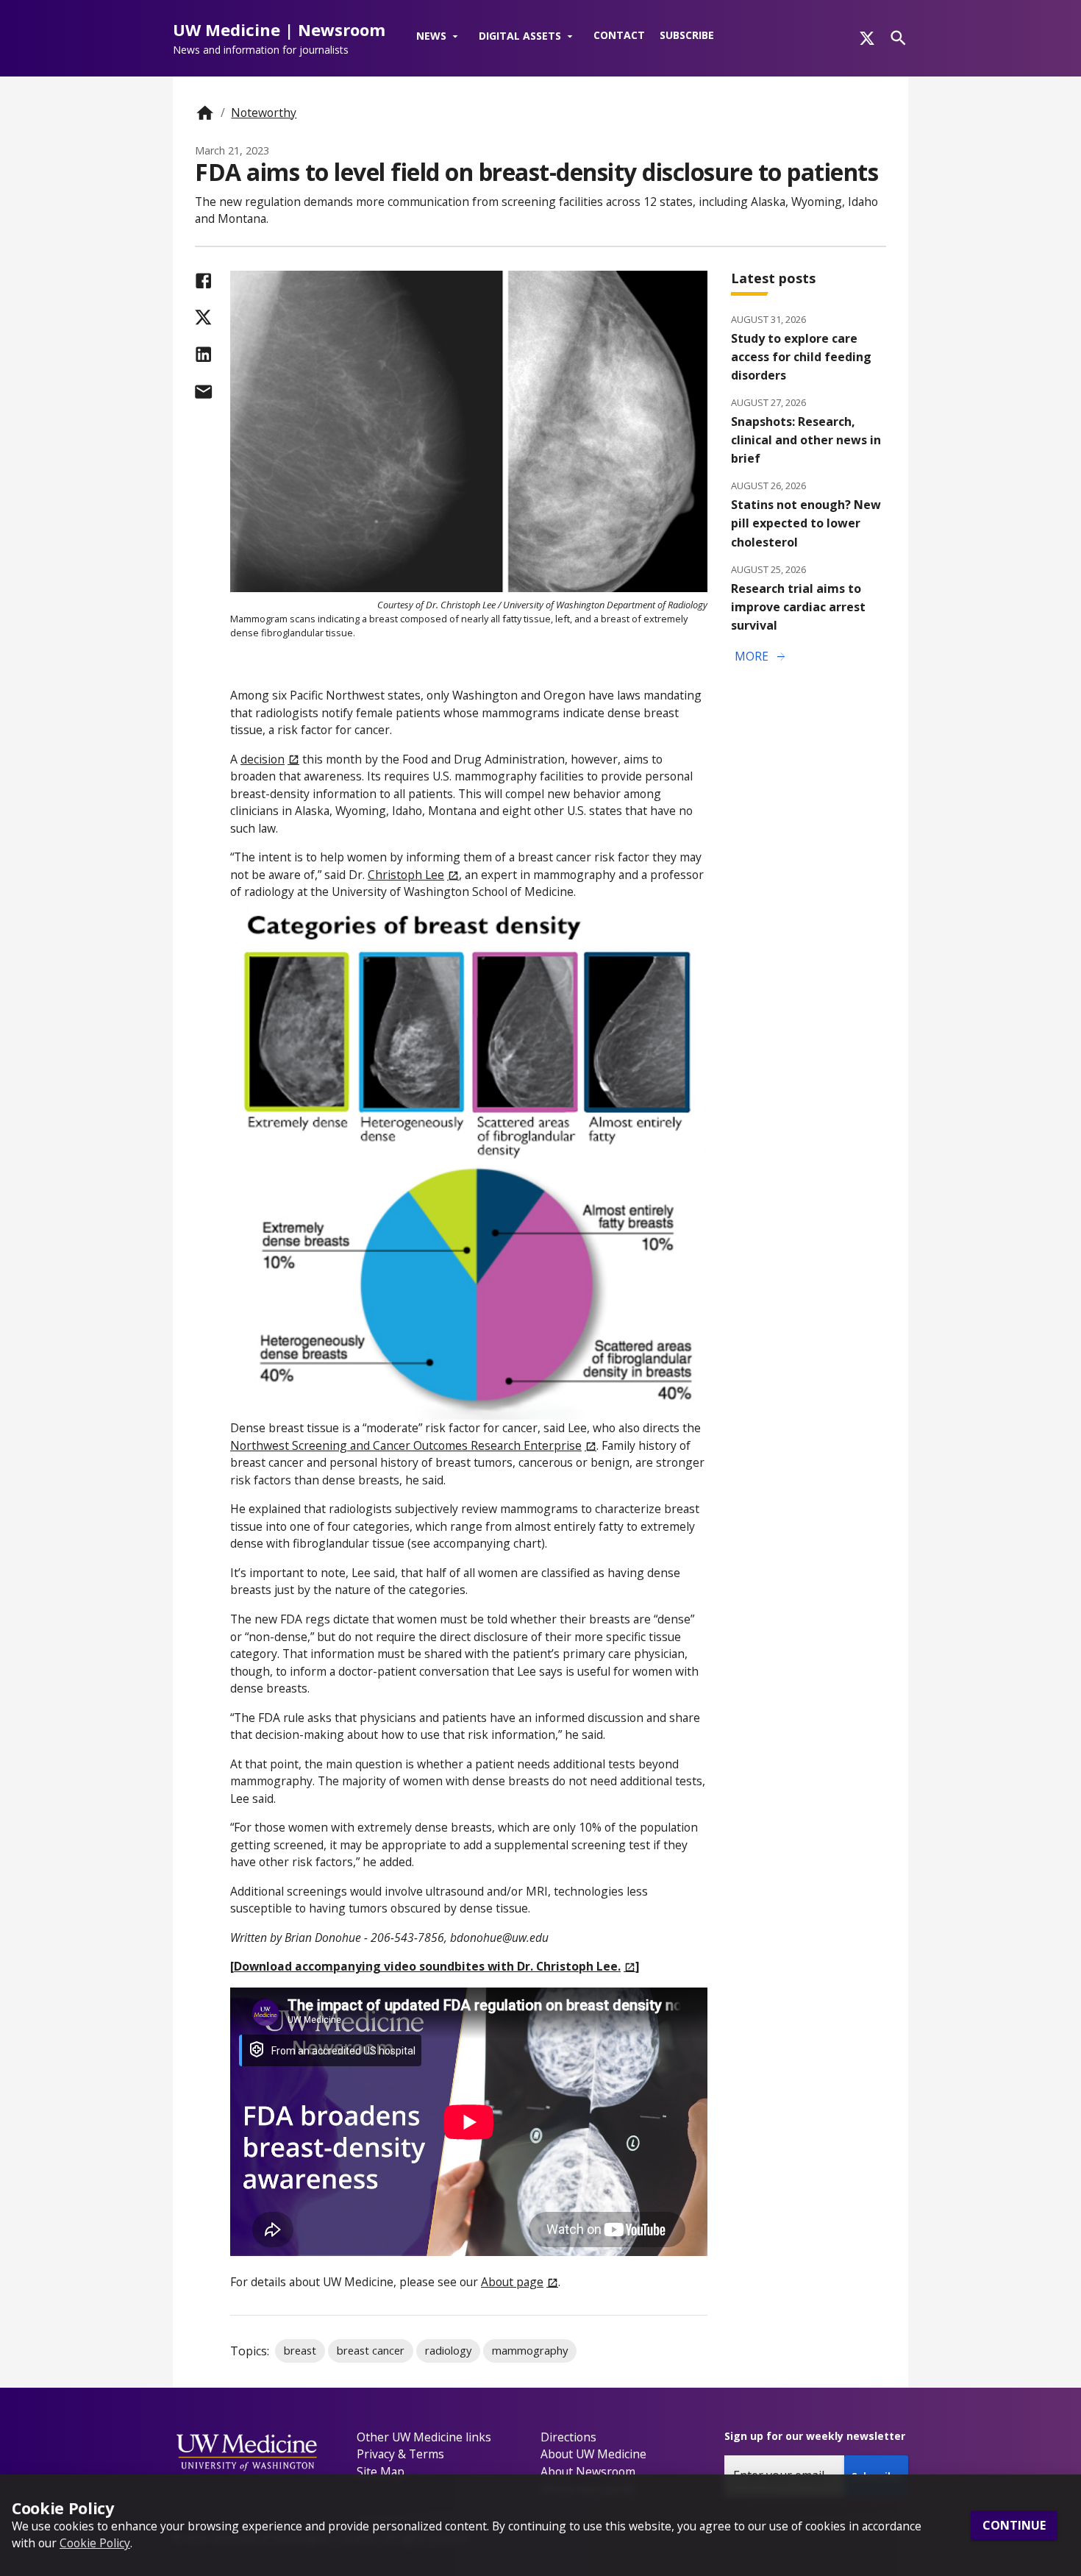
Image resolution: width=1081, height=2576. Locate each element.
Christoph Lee (406, 875)
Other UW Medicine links (424, 2437)
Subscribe (687, 35)
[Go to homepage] (205, 113)
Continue (1014, 2525)
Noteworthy (264, 113)
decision (263, 759)
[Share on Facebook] (203, 281)
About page (512, 2282)
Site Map (381, 2472)
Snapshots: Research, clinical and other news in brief (806, 440)
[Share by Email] (203, 392)
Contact (619, 35)
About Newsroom (588, 2472)
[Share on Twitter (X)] (203, 317)
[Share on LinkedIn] (203, 354)
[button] (440, 37)
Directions (568, 2437)
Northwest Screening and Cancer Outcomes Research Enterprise (406, 1445)
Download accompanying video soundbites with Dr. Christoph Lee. (427, 1966)
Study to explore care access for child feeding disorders (801, 357)
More (761, 657)
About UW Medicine (593, 2454)
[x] (867, 38)
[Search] (898, 38)
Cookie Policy (95, 2543)
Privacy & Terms (400, 2454)
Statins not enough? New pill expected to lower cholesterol (806, 523)
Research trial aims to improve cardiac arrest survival (798, 607)
